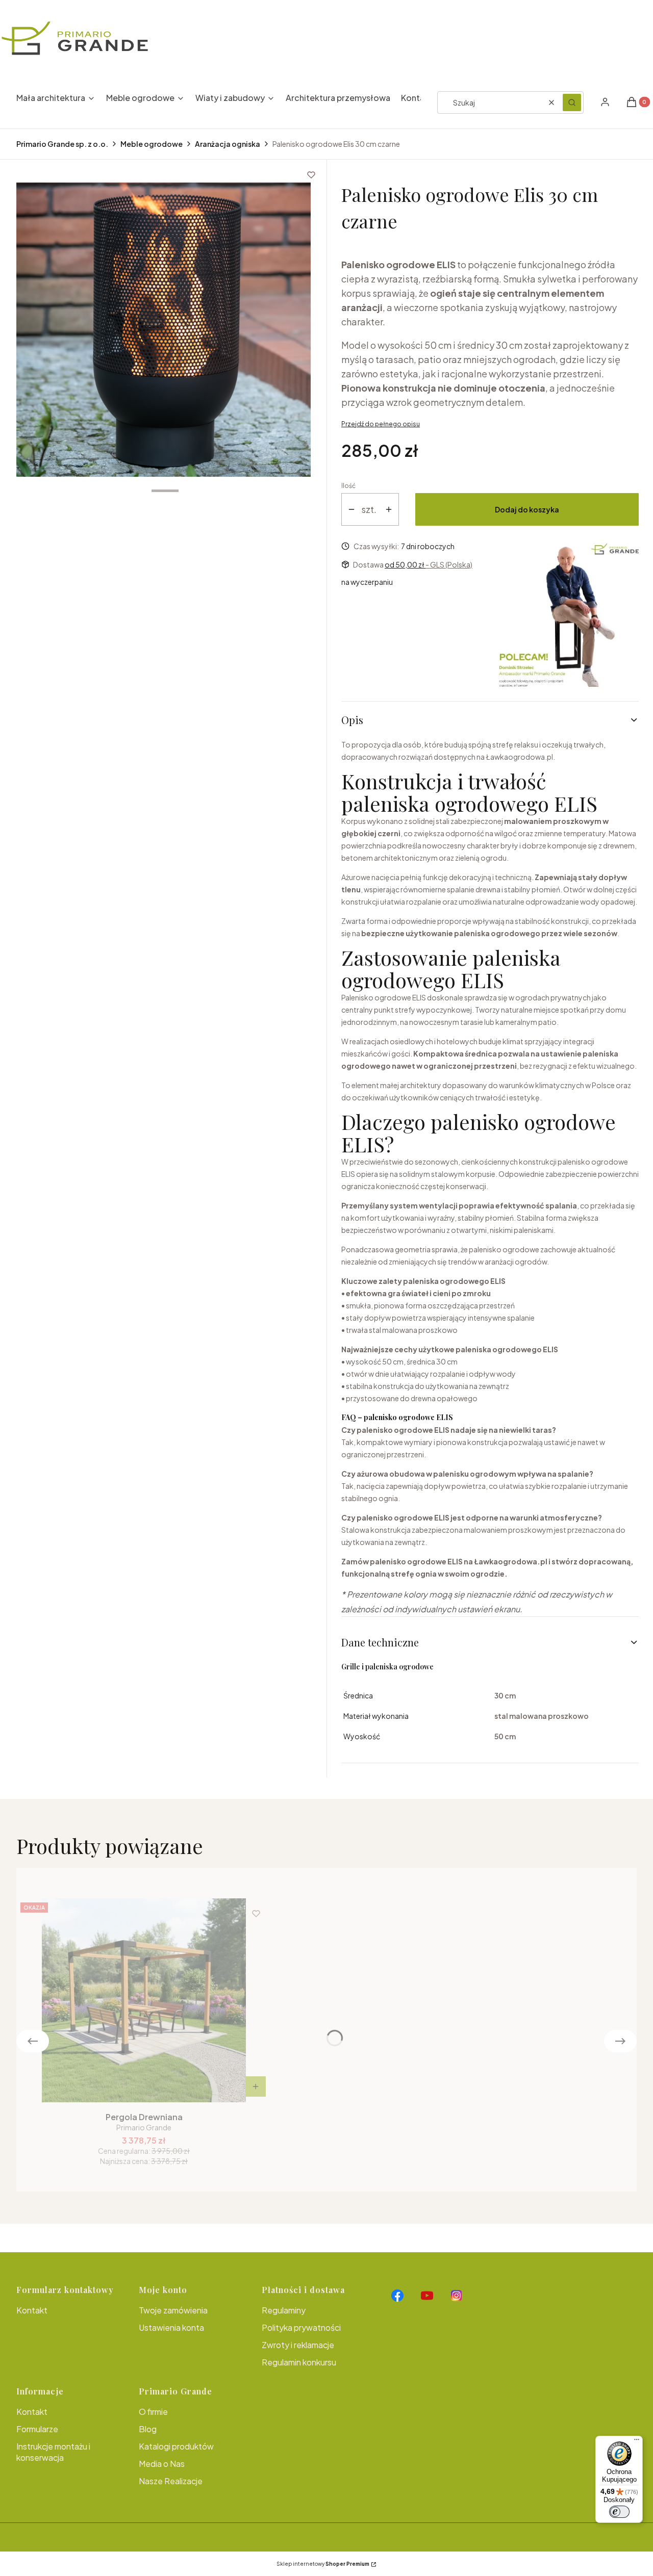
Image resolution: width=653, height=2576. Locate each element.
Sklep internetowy (323, 2564)
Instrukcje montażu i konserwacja (53, 2452)
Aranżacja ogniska (228, 144)
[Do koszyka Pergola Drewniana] (256, 2086)
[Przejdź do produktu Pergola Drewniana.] (144, 2000)
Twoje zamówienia (173, 2310)
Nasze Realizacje (171, 2481)
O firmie (153, 2412)
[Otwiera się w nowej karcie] (397, 2296)
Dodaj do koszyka (527, 509)
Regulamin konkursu (299, 2362)
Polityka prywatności (301, 2327)
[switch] (619, 2512)
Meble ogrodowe (152, 144)
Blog (148, 2429)
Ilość (348, 486)
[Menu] (637, 2442)
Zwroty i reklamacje (298, 2345)
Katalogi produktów (176, 2446)
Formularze (37, 2429)
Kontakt (32, 2310)
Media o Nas (162, 2464)
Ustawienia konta (171, 2327)
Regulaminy (284, 2310)
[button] (572, 102)
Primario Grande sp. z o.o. (62, 144)
